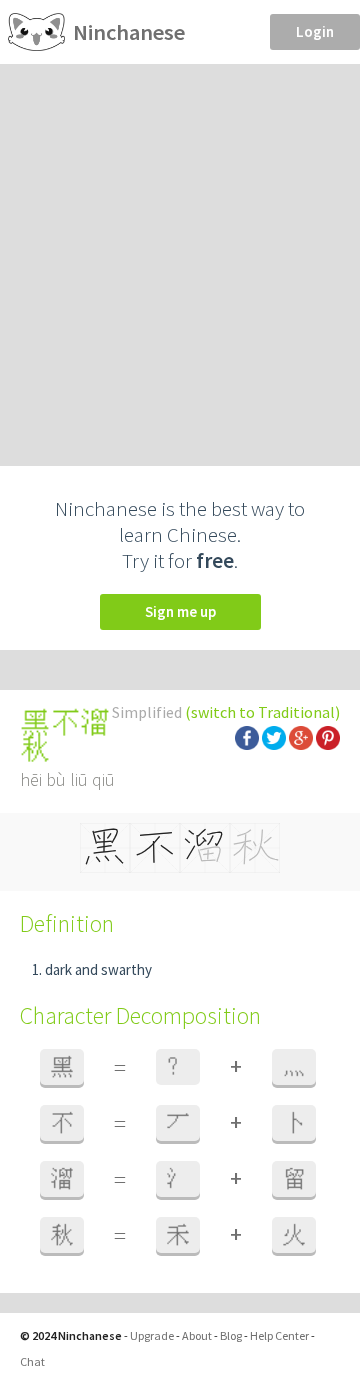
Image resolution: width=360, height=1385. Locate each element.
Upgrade (152, 1335)
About (197, 1335)
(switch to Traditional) (262, 712)
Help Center (279, 1335)
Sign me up (180, 611)
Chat (32, 1361)
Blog (231, 1335)
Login (315, 31)
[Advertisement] (180, 254)
